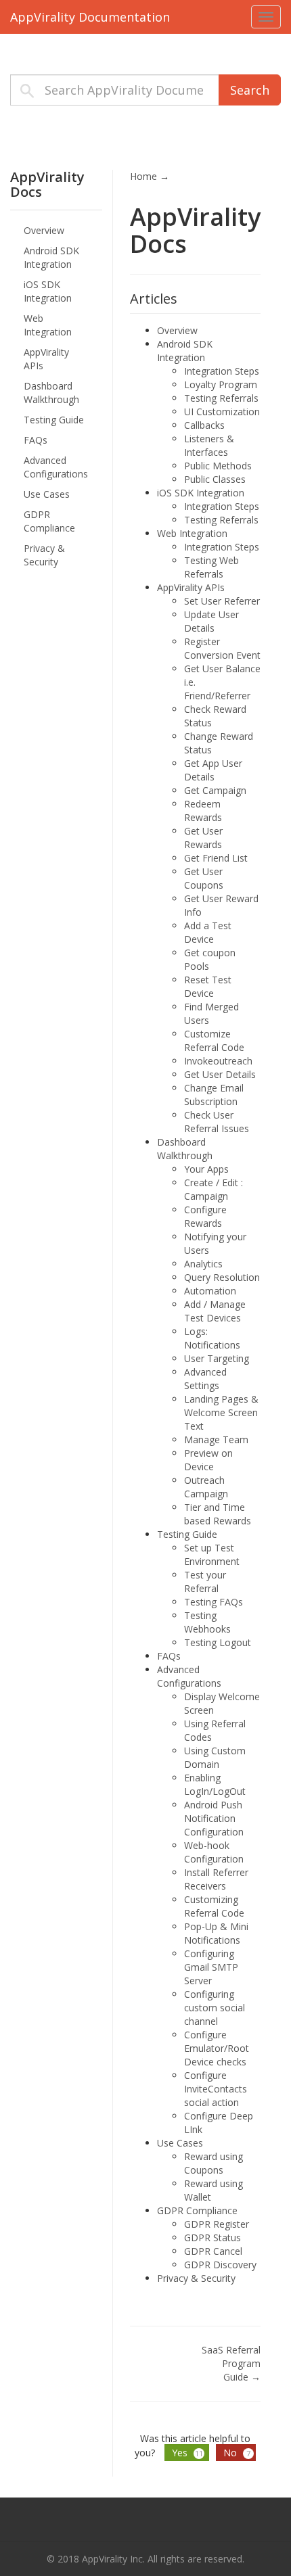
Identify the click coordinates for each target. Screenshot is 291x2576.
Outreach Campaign (206, 1487)
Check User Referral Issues (217, 1122)
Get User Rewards (203, 838)
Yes (187, 2453)
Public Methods (218, 466)
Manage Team (216, 1439)
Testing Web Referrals (211, 567)
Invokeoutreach (218, 1061)
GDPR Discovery (220, 2265)
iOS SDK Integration (48, 291)
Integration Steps (222, 371)
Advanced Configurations (56, 467)
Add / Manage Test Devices (215, 1311)
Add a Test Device (208, 932)
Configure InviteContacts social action (216, 2089)
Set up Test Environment (212, 1554)
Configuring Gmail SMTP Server (211, 1967)
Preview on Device (208, 1460)
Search (250, 90)
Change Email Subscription (214, 1095)
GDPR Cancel (213, 2251)
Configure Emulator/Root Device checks (217, 2048)
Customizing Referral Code (214, 1906)
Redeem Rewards (203, 811)
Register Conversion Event (222, 648)
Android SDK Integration (51, 257)
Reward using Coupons (214, 2163)
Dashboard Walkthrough (51, 393)
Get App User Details (213, 770)
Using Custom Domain (215, 1757)
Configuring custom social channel (215, 2008)
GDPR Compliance (49, 521)
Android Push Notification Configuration (214, 1818)
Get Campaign (215, 790)
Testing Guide (54, 420)
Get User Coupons (204, 878)
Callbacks (204, 425)
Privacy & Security (44, 555)
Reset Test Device (208, 986)
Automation (210, 1291)
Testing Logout (218, 1642)
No (237, 2453)
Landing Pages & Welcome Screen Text (221, 1412)
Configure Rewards (205, 1216)
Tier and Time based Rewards (218, 1514)
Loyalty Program (221, 384)
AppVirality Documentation (90, 17)
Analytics (203, 1264)
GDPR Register (217, 2224)
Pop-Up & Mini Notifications (216, 1933)
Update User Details (211, 621)
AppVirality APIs (46, 359)
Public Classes (215, 479)
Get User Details (220, 1074)
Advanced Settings (205, 1379)
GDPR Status (212, 2238)
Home (143, 176)
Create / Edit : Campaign (214, 1189)
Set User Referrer (222, 601)
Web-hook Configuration (214, 1852)
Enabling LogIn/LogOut (215, 1784)
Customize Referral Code (214, 1040)
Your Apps (206, 1169)
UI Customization (222, 412)
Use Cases (47, 494)
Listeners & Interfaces (209, 445)
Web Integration (48, 325)
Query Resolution (222, 1277)
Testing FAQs (214, 1602)
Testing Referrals (221, 398)
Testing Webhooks (207, 1622)
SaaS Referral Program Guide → (231, 2363)
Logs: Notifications (212, 1338)
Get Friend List (216, 858)
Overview (44, 230)
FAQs (36, 440)
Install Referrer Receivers (216, 1879)
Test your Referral (205, 1582)
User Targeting (217, 1358)
